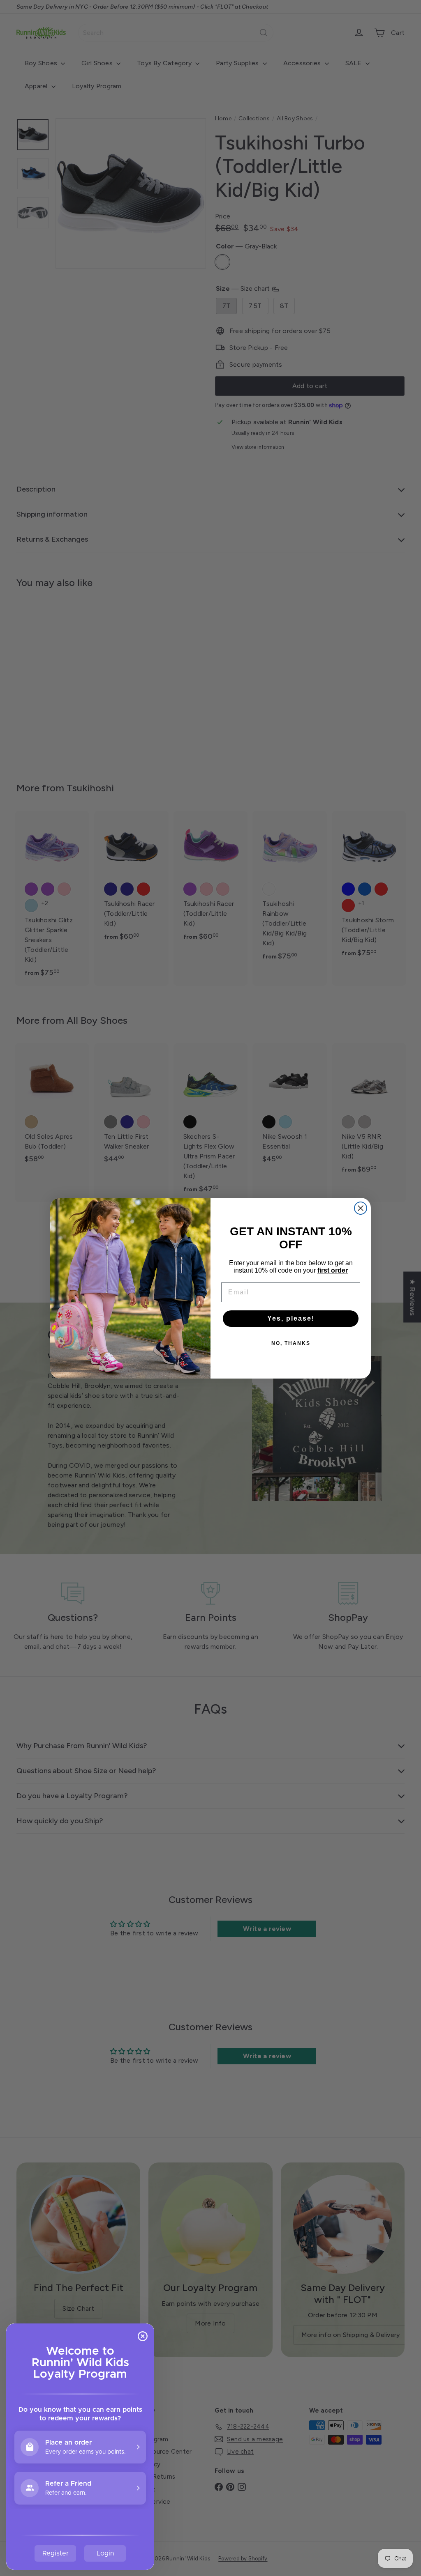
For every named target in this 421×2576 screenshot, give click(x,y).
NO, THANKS (291, 1343)
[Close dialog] (361, 1208)
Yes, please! (291, 1318)
